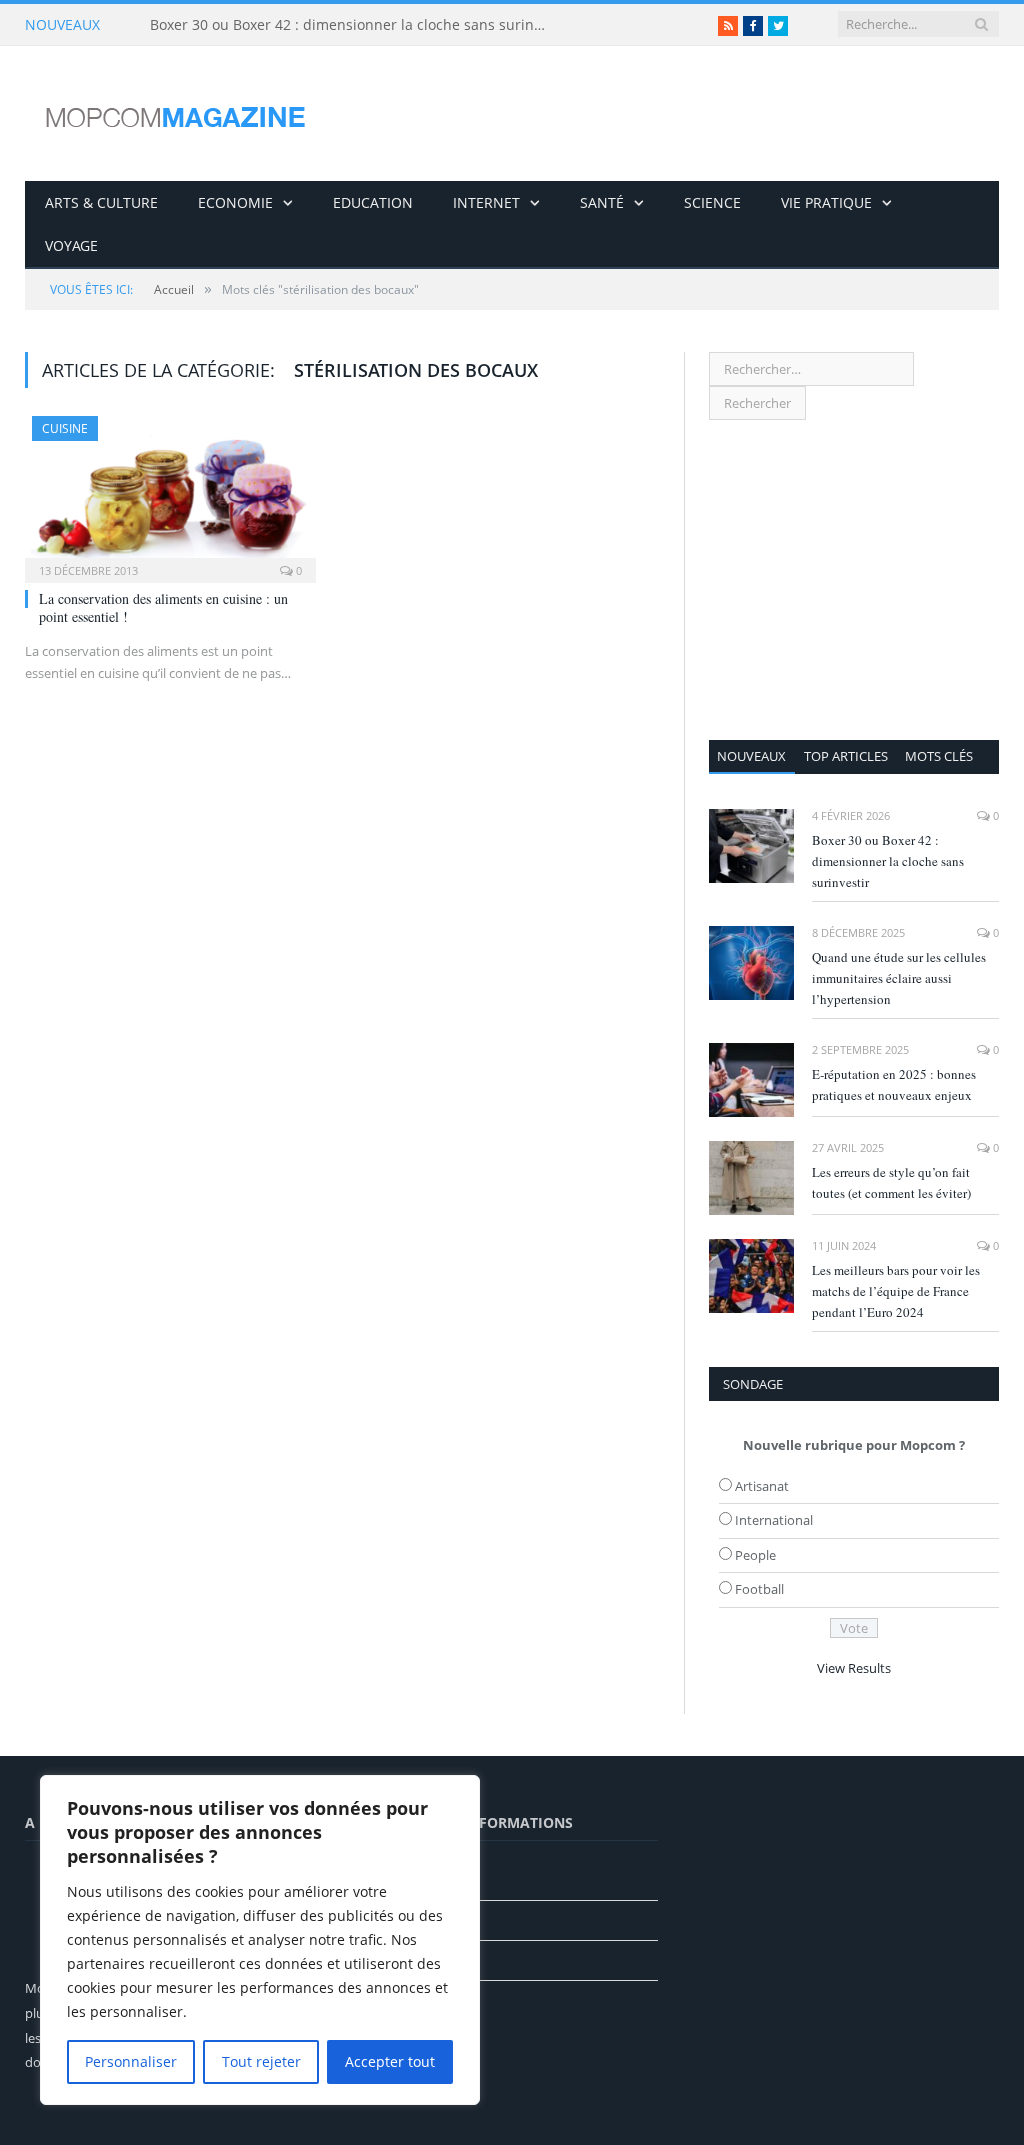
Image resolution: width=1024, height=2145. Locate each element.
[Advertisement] (854, 580)
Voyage (71, 245)
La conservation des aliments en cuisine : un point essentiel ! (163, 607)
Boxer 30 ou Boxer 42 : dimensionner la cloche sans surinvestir (355, 25)
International (774, 1520)
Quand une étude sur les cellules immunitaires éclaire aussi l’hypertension (899, 978)
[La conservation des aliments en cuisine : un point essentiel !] (170, 493)
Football (759, 1589)
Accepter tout (390, 2061)
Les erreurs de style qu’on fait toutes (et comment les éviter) (891, 1182)
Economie (235, 202)
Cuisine (65, 428)
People (755, 1555)
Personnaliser (131, 2061)
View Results (854, 1668)
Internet (486, 202)
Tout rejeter (261, 2061)
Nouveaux (751, 756)
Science (712, 202)
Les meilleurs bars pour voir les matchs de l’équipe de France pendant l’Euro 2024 (896, 1291)
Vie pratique (826, 202)
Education (373, 202)
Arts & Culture (101, 202)
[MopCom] (175, 113)
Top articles (846, 756)
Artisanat (762, 1486)
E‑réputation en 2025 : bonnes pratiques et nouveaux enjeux (894, 1084)
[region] (260, 1940)
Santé (602, 202)
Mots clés (939, 756)
